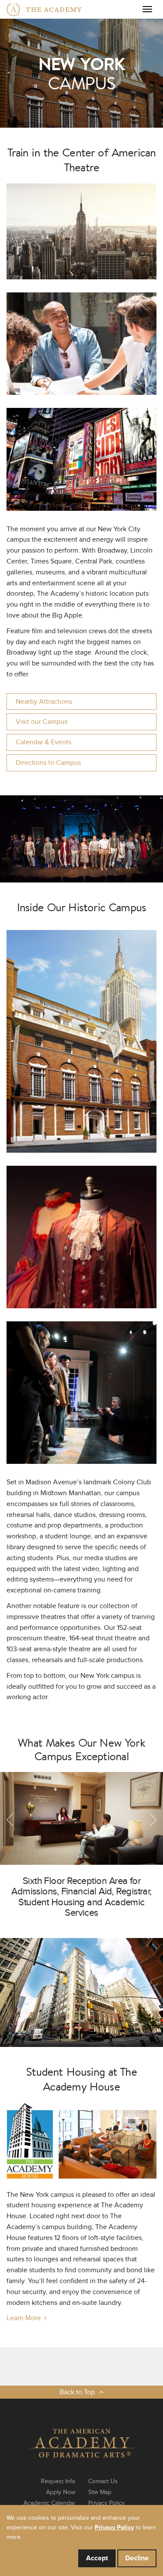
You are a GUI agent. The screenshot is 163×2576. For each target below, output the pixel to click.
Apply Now (61, 2492)
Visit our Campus (42, 722)
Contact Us (103, 2481)
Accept (97, 2558)
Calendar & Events (43, 742)
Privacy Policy (106, 2503)
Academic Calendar (49, 2503)
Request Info (58, 2481)
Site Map (100, 2492)
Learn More (24, 2318)
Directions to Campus (48, 763)
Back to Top (77, 2392)
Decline (137, 2558)
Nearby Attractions (44, 702)
